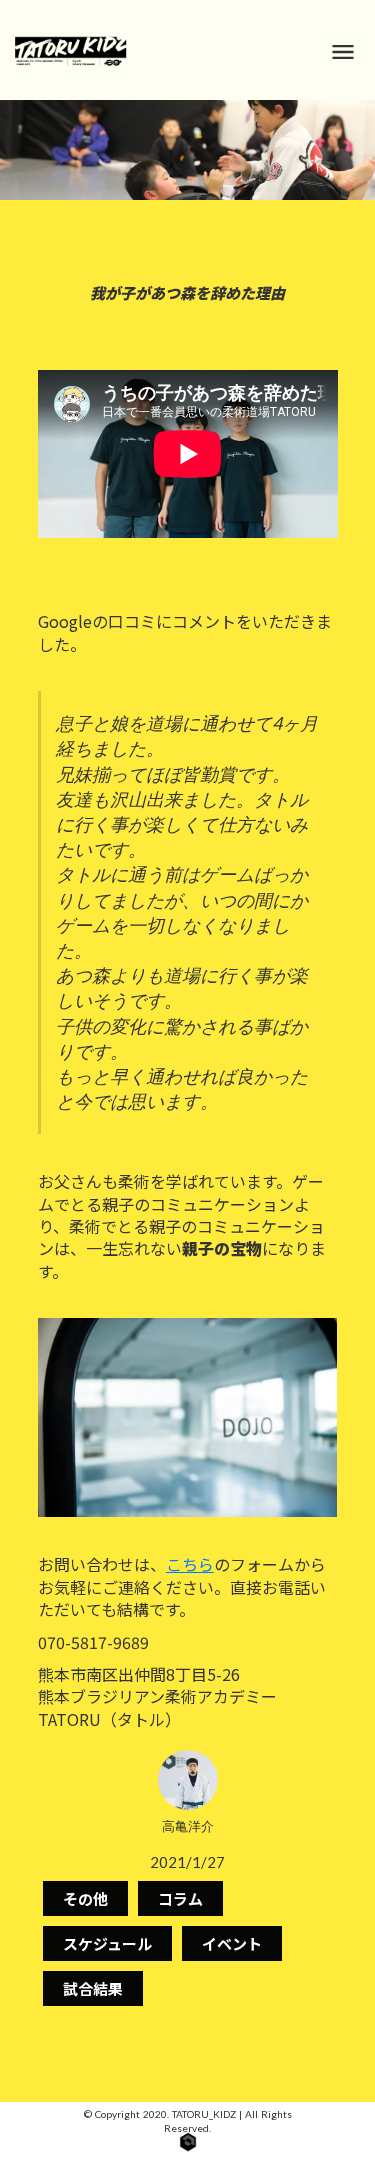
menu (343, 52)
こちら (190, 1564)
